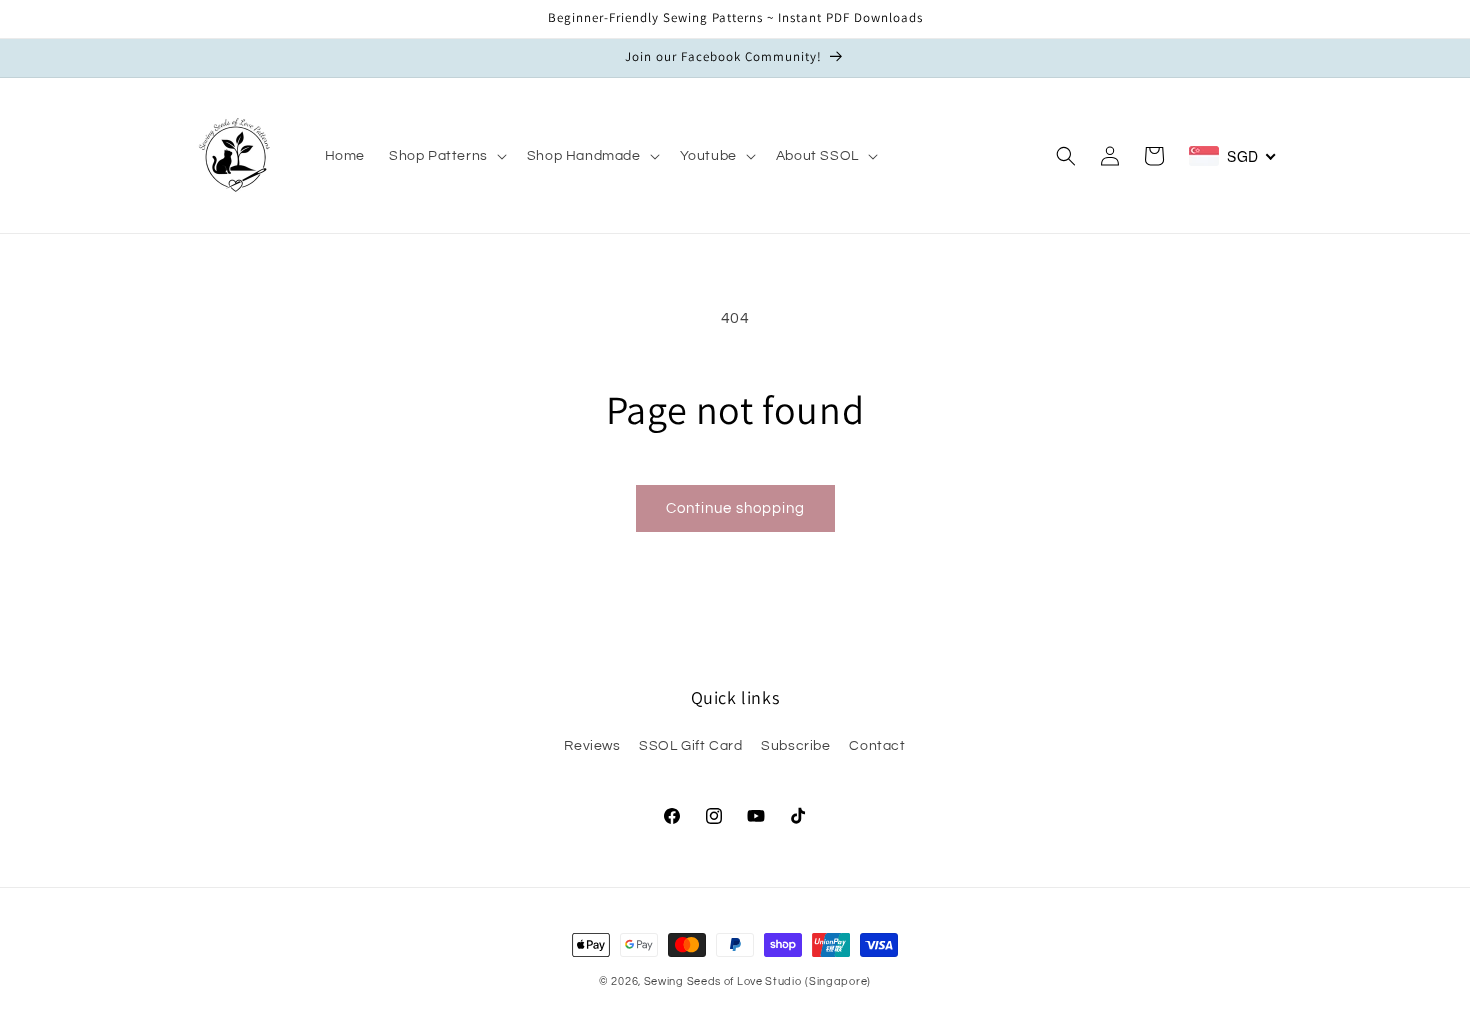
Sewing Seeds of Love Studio (723, 981)
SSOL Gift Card (690, 746)
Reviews (592, 746)
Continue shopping (735, 508)
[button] (446, 156)
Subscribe (795, 746)
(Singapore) (838, 981)
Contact (877, 746)
